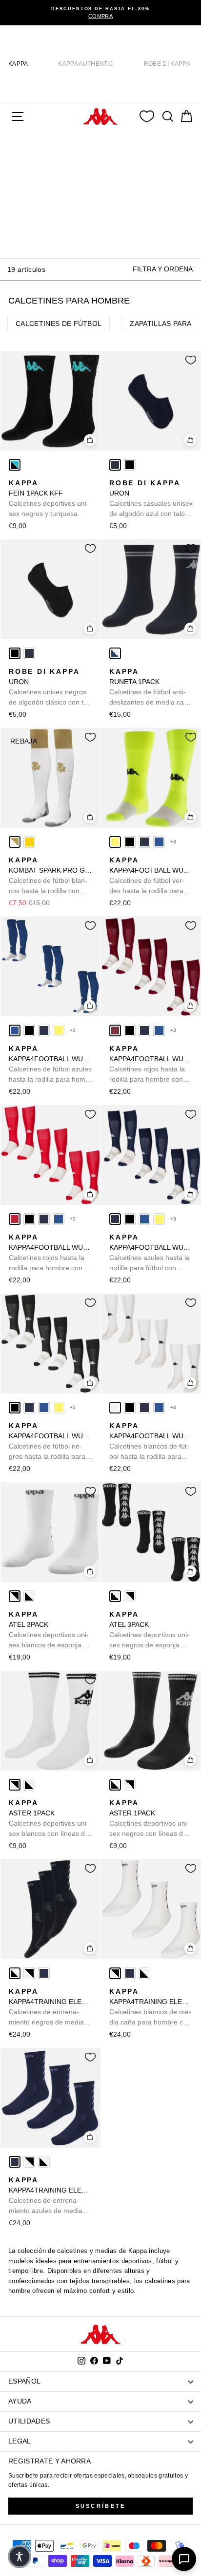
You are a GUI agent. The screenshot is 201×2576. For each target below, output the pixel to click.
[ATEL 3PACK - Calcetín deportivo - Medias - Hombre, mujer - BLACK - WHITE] (29, 1596)
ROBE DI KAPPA (167, 64)
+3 (173, 842)
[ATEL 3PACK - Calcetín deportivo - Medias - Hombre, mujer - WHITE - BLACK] (15, 1596)
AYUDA (20, 2401)
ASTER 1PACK (49, 1819)
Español (24, 2381)
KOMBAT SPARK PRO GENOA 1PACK (50, 876)
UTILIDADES (29, 2421)
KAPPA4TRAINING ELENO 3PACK (50, 2007)
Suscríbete (101, 2506)
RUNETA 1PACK (151, 687)
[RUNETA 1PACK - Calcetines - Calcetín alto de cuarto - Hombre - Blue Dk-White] (115, 653)
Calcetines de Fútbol (59, 324)
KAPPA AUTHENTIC (86, 64)
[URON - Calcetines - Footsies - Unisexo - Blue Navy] (115, 465)
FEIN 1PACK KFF (49, 498)
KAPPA (18, 64)
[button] (20, 2557)
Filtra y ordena (163, 269)
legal (20, 2441)
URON (151, 499)
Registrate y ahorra (50, 2461)
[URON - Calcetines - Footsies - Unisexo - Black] (130, 465)
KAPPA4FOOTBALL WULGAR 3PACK (151, 876)
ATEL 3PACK (49, 1630)
